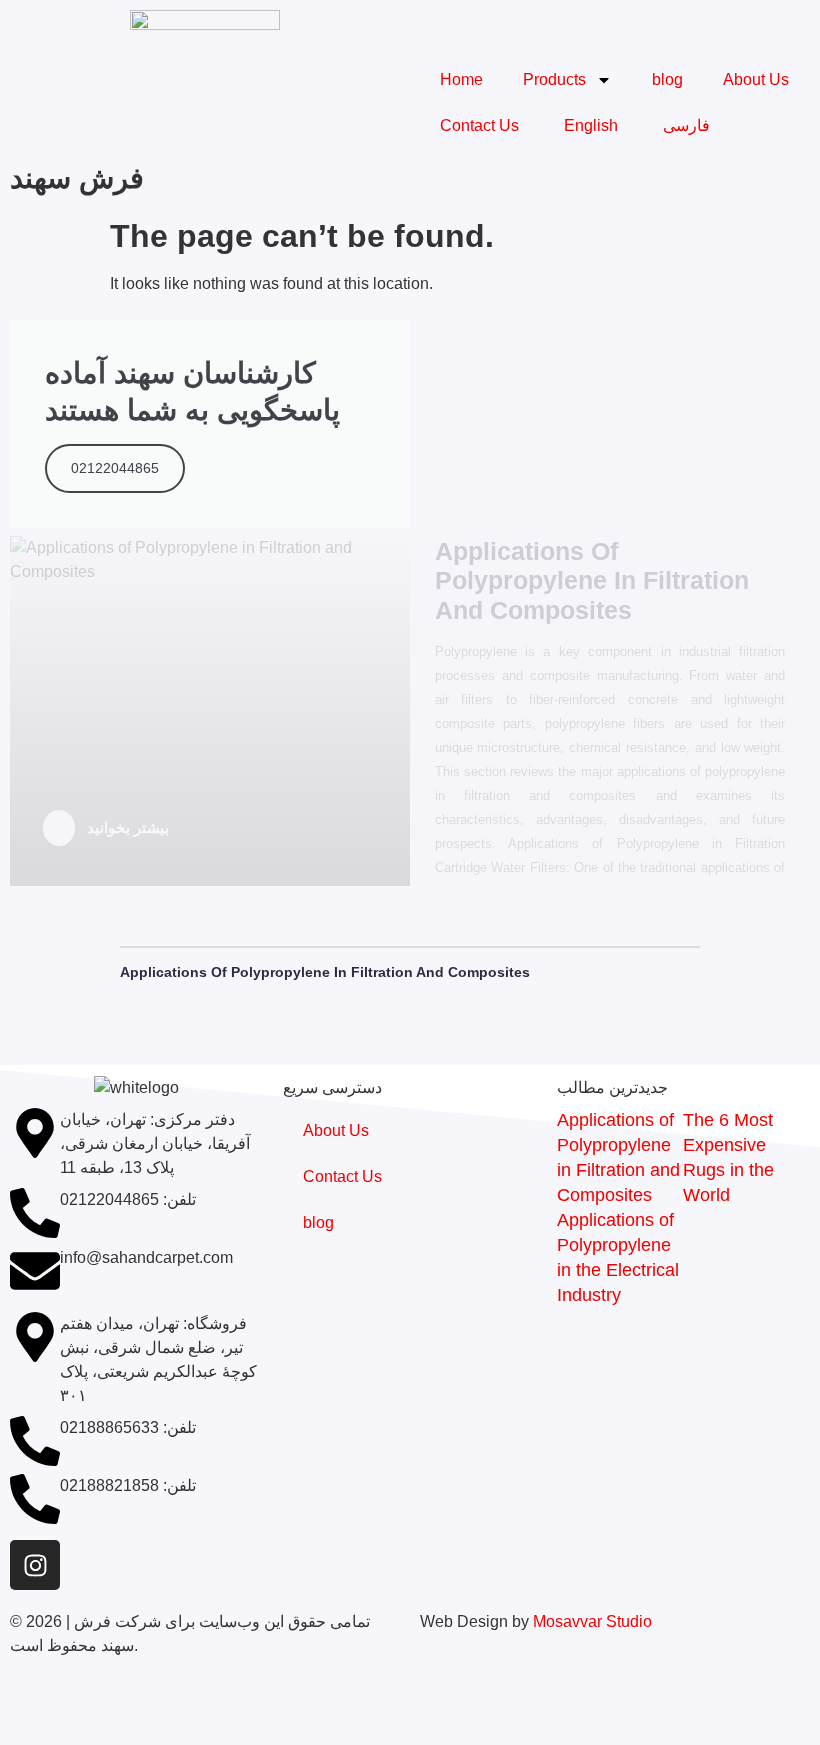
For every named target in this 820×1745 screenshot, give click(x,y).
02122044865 (115, 468)
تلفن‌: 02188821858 (128, 1485)
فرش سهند (77, 178)
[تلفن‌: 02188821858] (35, 1499)
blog (667, 79)
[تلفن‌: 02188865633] (35, 1441)
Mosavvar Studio (592, 1621)
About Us (756, 79)
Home (461, 79)
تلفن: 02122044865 (128, 1199)
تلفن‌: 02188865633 (128, 1427)
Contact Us (479, 125)
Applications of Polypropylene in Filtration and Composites (325, 972)
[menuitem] (588, 126)
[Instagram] (35, 1565)
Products (554, 79)
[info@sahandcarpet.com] (35, 1271)
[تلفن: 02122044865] (35, 1213)
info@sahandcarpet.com (146, 1257)
